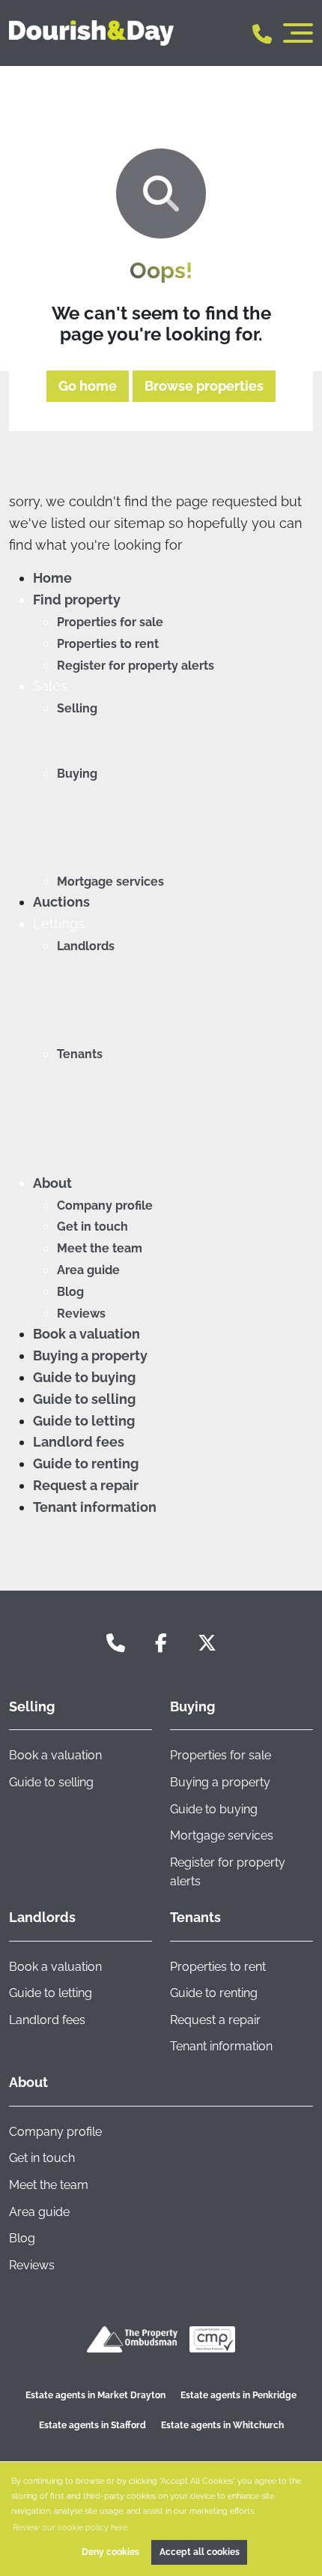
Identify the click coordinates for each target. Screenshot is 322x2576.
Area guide (88, 1270)
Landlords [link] (42, 1917)
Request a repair (86, 1485)
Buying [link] (192, 1706)
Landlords (86, 946)
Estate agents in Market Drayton (95, 2395)
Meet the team (100, 1248)
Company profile (105, 1206)
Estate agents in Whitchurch (222, 2425)
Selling (77, 708)
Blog (70, 1292)
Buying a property (90, 1355)
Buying (77, 774)
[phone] (116, 1643)
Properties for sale (110, 622)
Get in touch (92, 1227)
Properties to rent (108, 644)
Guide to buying (84, 1377)
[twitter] (207, 1643)
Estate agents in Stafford (92, 2425)
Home (52, 578)
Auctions (61, 902)
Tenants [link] (195, 1917)
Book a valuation (86, 1334)
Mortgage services (110, 882)
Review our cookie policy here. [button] (71, 2527)
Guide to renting (86, 1463)
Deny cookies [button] (110, 2552)
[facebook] (161, 1643)
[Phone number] (262, 33)
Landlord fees (79, 1442)
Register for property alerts (136, 666)
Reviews (81, 1313)
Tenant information (95, 1507)
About (52, 1183)
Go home (88, 386)
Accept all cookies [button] (200, 2552)
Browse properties (204, 386)
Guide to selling (84, 1399)
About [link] (28, 2082)
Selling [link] (32, 1706)
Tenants (80, 1054)
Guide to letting (84, 1421)
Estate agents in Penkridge (239, 2395)
